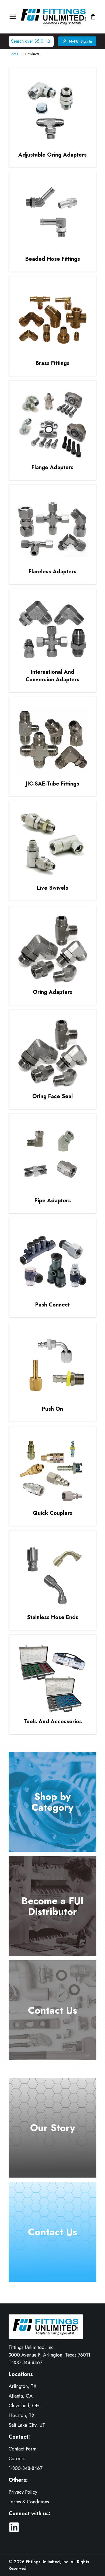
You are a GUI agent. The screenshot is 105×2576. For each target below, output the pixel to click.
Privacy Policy (23, 2492)
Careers (17, 2459)
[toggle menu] (13, 17)
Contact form (22, 2449)
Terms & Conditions (29, 2502)
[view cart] (93, 17)
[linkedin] (14, 2527)
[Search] (50, 41)
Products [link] (32, 54)
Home (13, 54)
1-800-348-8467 (25, 2362)
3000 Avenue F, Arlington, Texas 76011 (49, 2355)
